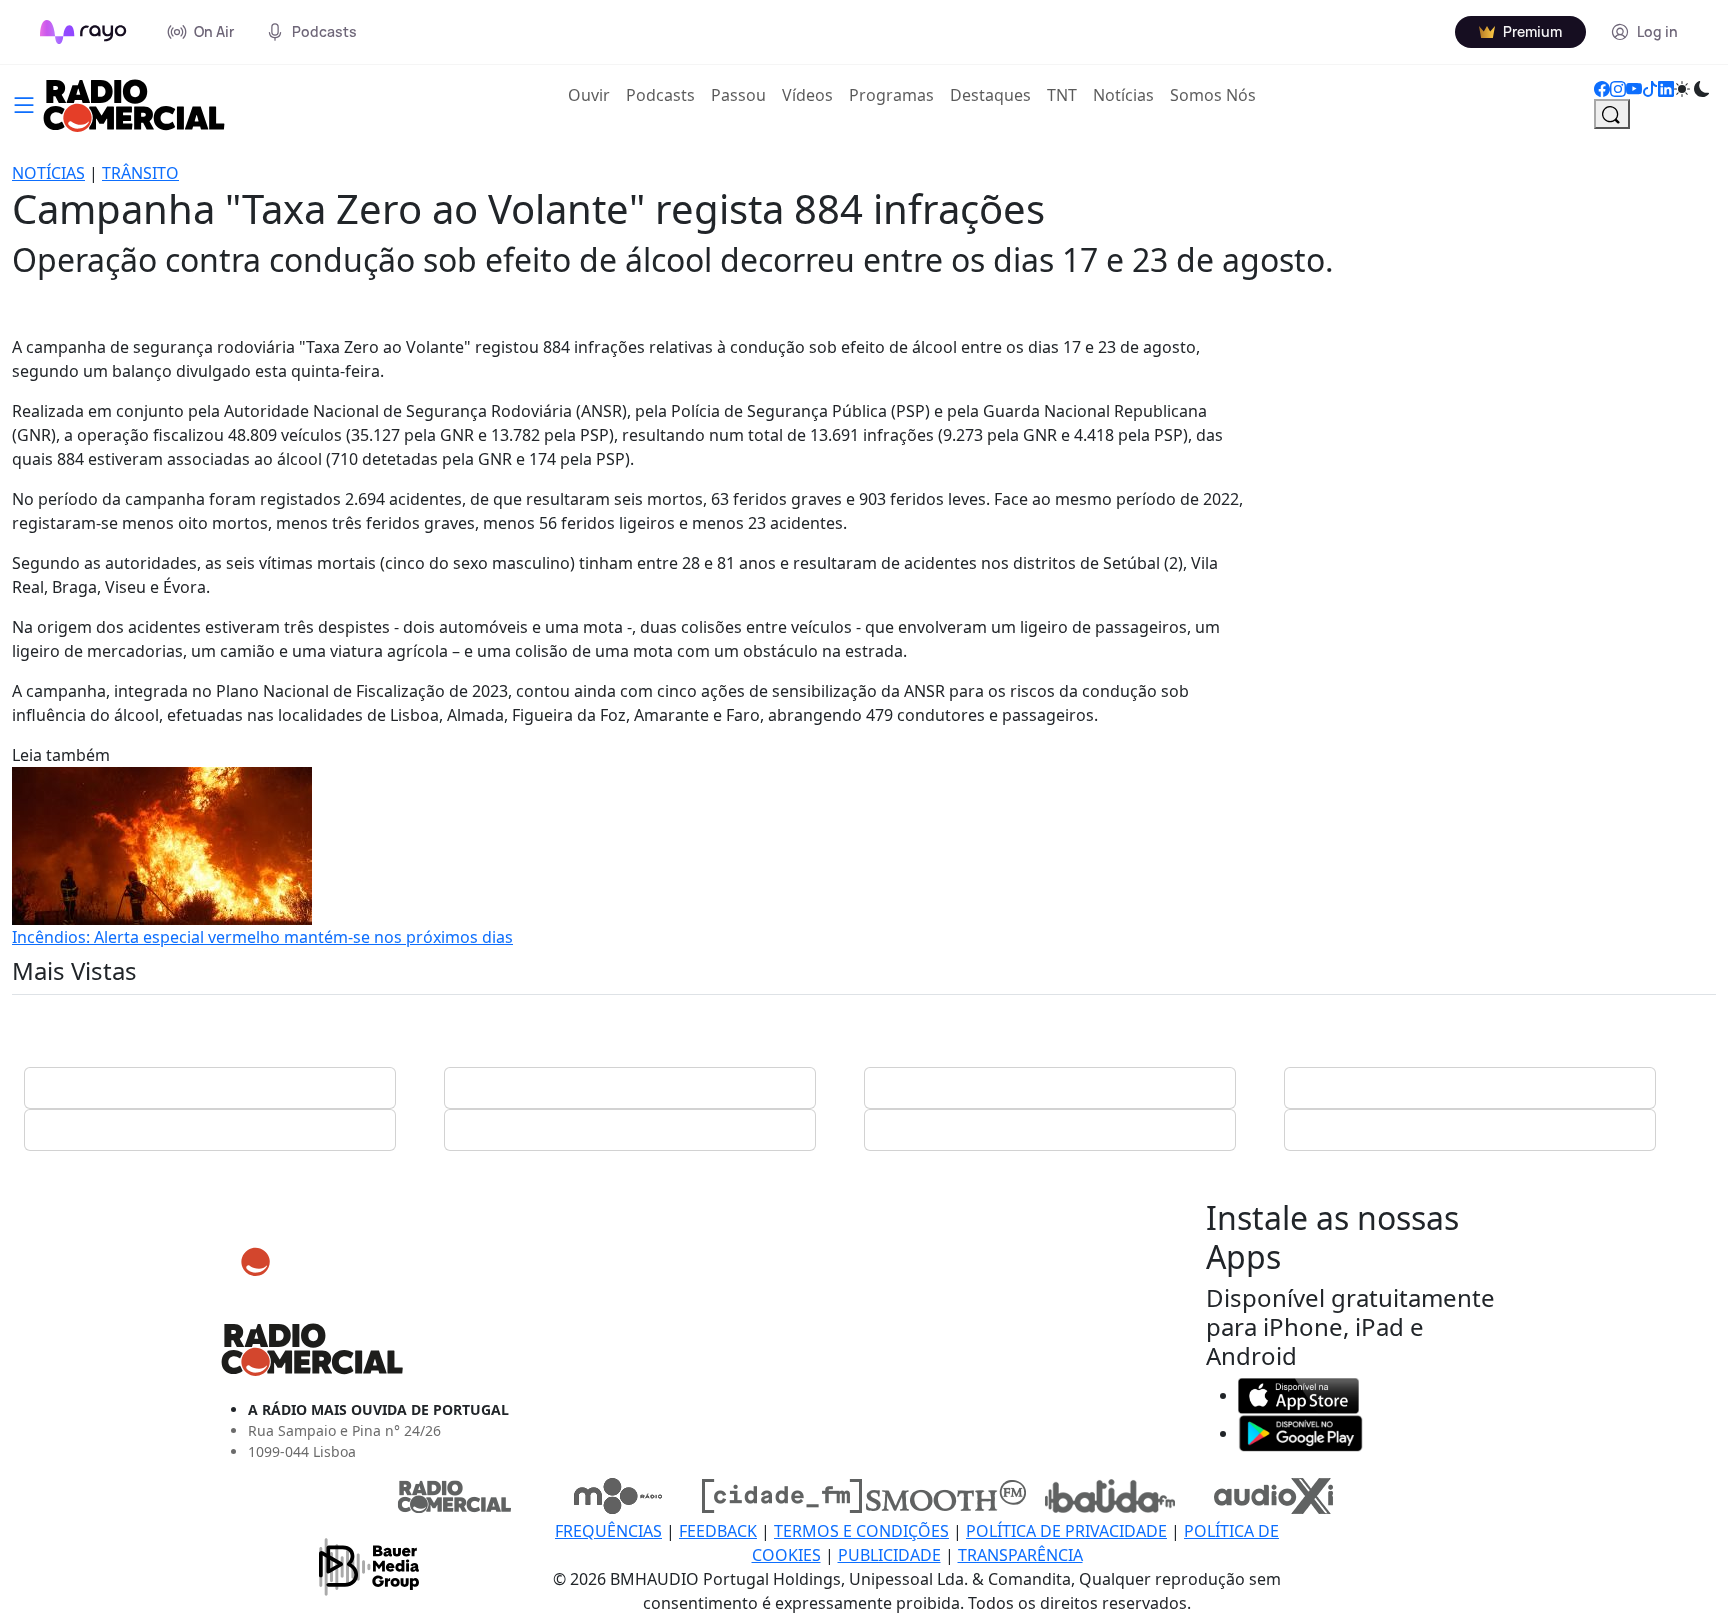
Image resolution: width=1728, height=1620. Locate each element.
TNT (1062, 95)
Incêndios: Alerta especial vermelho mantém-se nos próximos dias (262, 937)
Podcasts (660, 95)
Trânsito (140, 173)
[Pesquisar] (1612, 114)
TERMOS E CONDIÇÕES (861, 1531)
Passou (738, 95)
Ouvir (593, 94)
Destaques (990, 95)
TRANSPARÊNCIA (1020, 1555)
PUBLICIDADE (889, 1555)
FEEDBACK (718, 1531)
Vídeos (807, 95)
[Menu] (24, 103)
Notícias (1123, 95)
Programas (891, 95)
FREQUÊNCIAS (608, 1531)
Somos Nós (1213, 95)
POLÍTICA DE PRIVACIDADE (1066, 1531)
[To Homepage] (83, 32)
